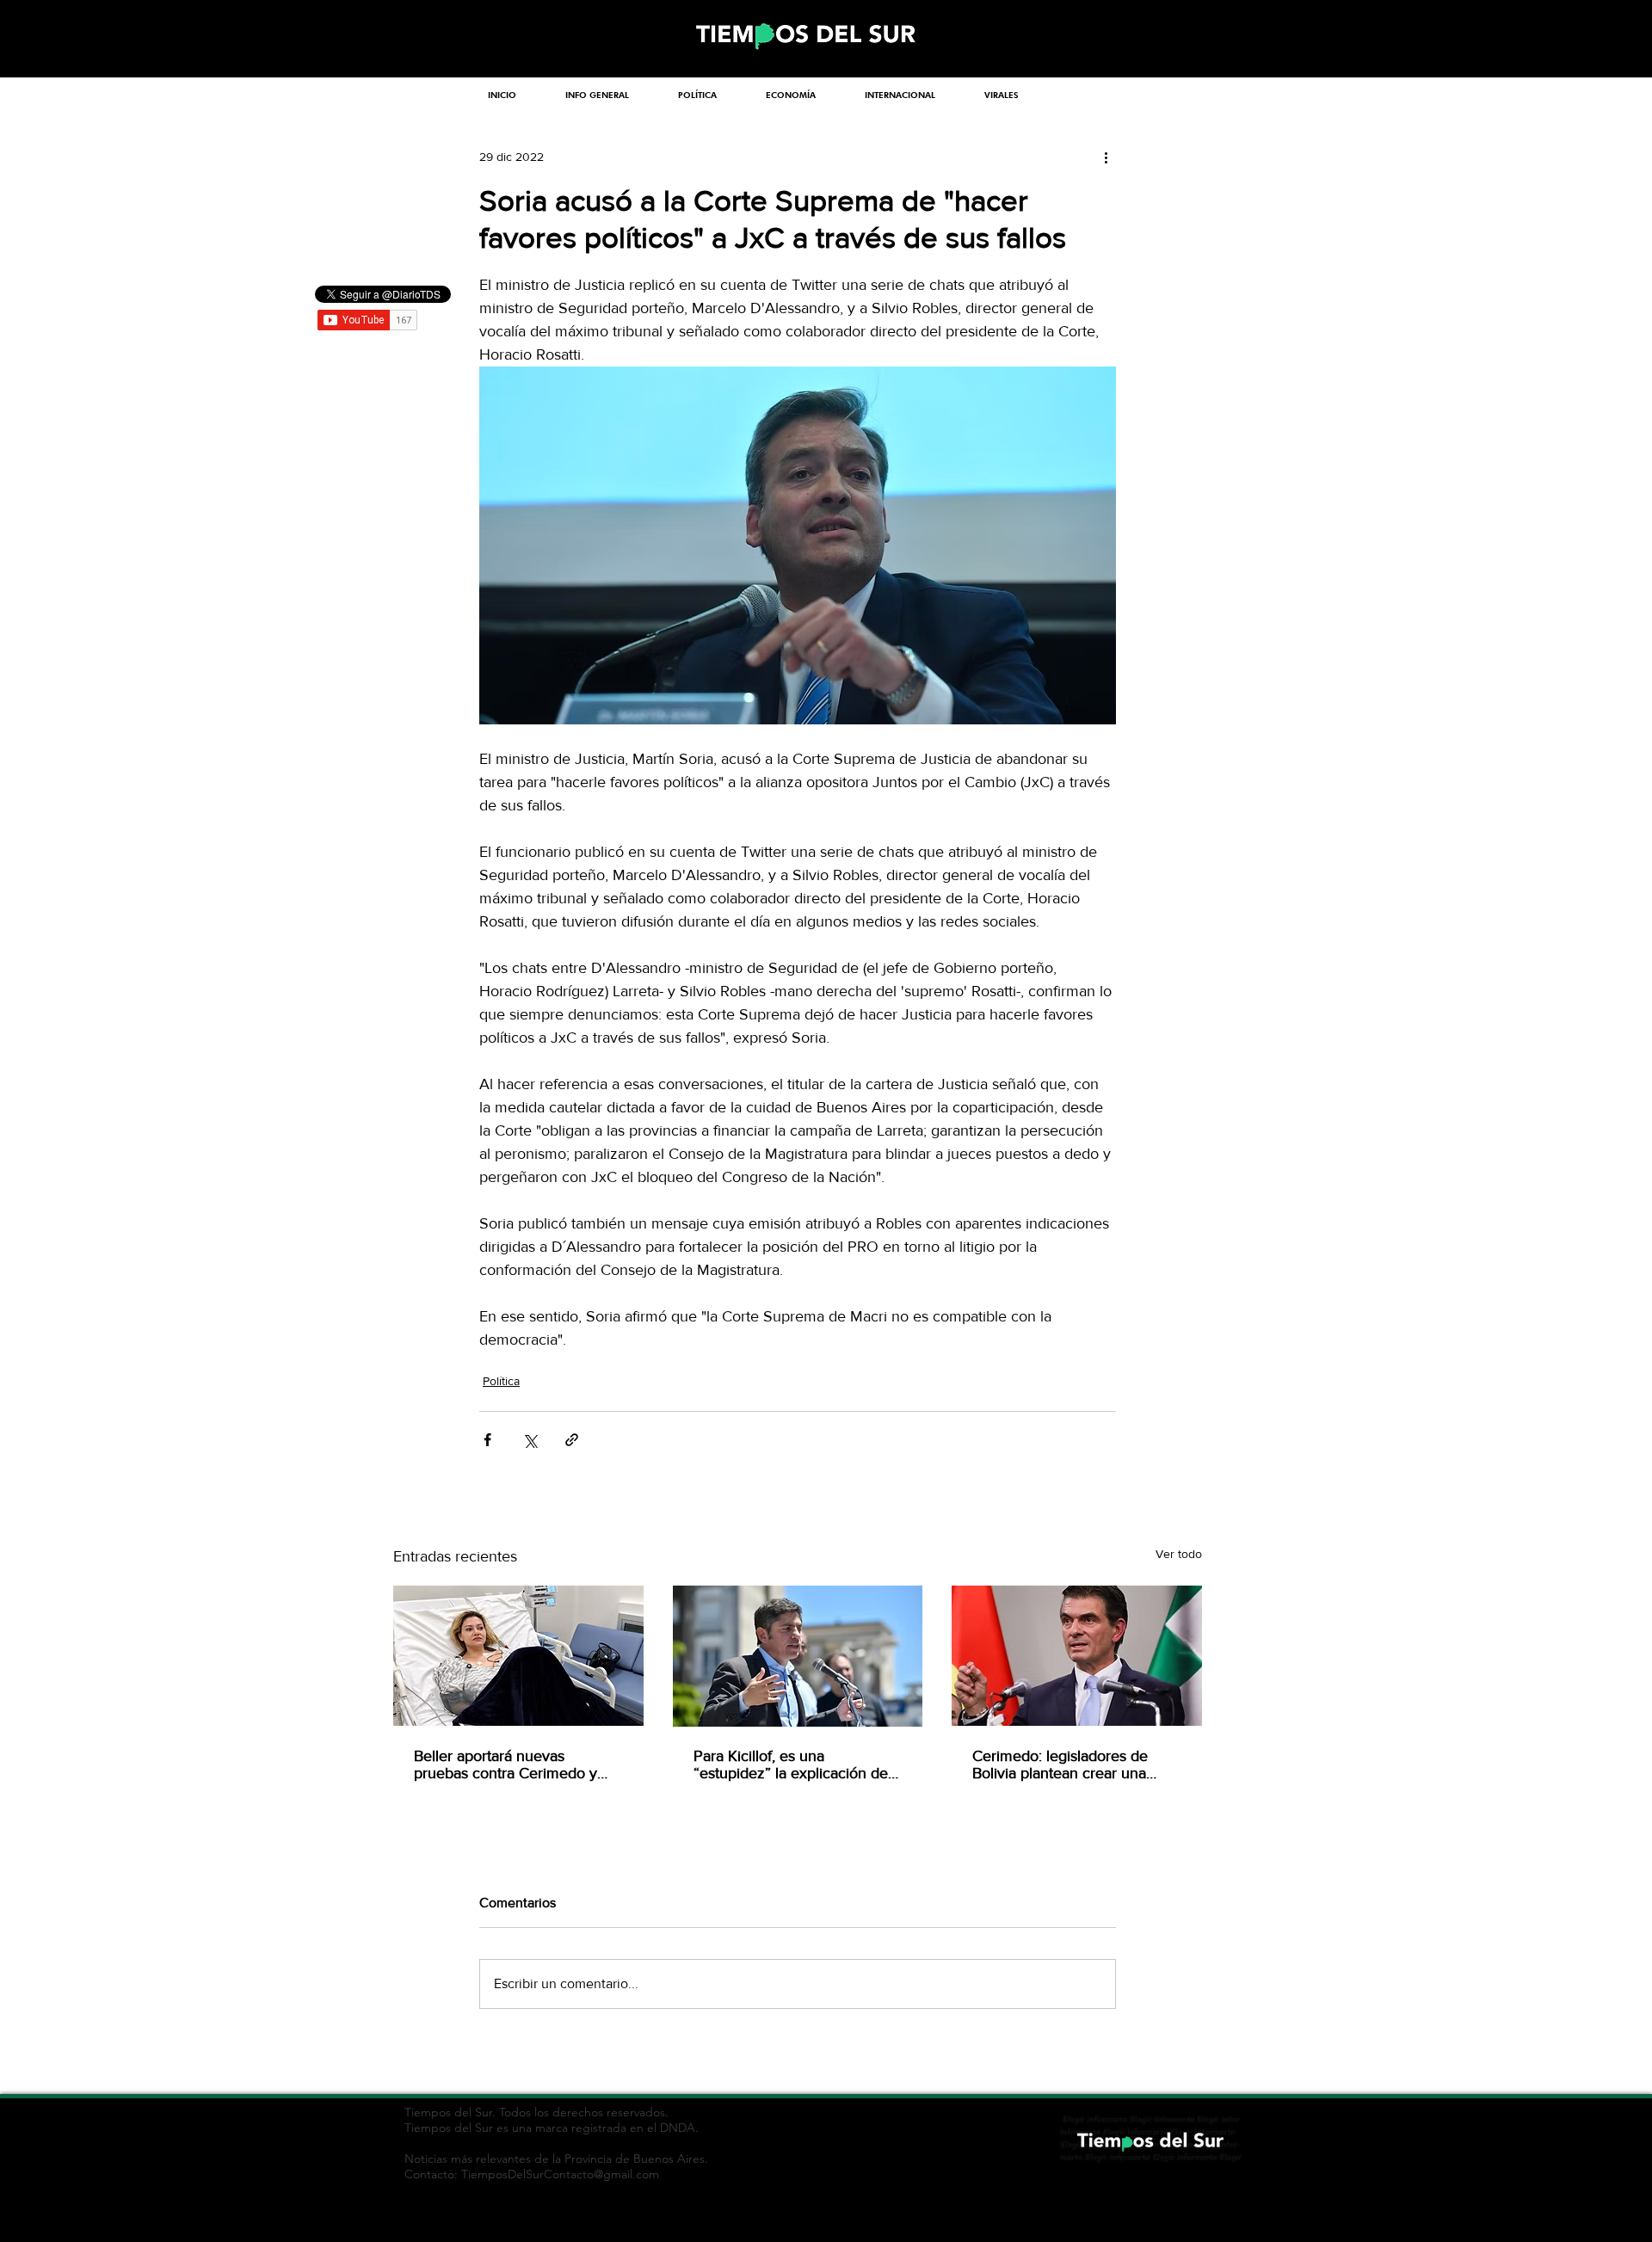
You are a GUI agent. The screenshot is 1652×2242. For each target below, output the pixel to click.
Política (501, 1381)
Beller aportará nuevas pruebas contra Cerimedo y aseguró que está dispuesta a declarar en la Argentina (512, 1765)
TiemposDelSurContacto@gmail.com (560, 2174)
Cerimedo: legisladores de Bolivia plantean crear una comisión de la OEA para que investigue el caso (1070, 1765)
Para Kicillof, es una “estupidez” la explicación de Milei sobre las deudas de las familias (791, 1765)
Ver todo (1179, 1554)
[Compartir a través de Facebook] (487, 1440)
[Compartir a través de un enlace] (572, 1440)
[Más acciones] (1106, 157)
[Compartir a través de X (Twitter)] (530, 1440)
